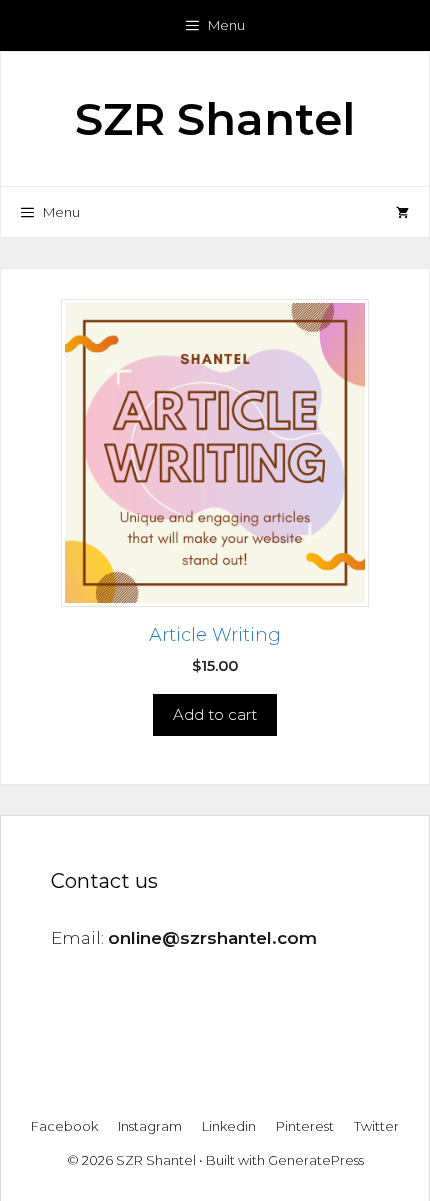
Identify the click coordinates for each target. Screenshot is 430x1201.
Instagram (150, 1126)
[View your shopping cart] (402, 212)
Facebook (64, 1126)
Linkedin (229, 1126)
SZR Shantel (215, 118)
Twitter (376, 1126)
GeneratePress (316, 1160)
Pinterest (305, 1126)
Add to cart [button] (215, 714)
